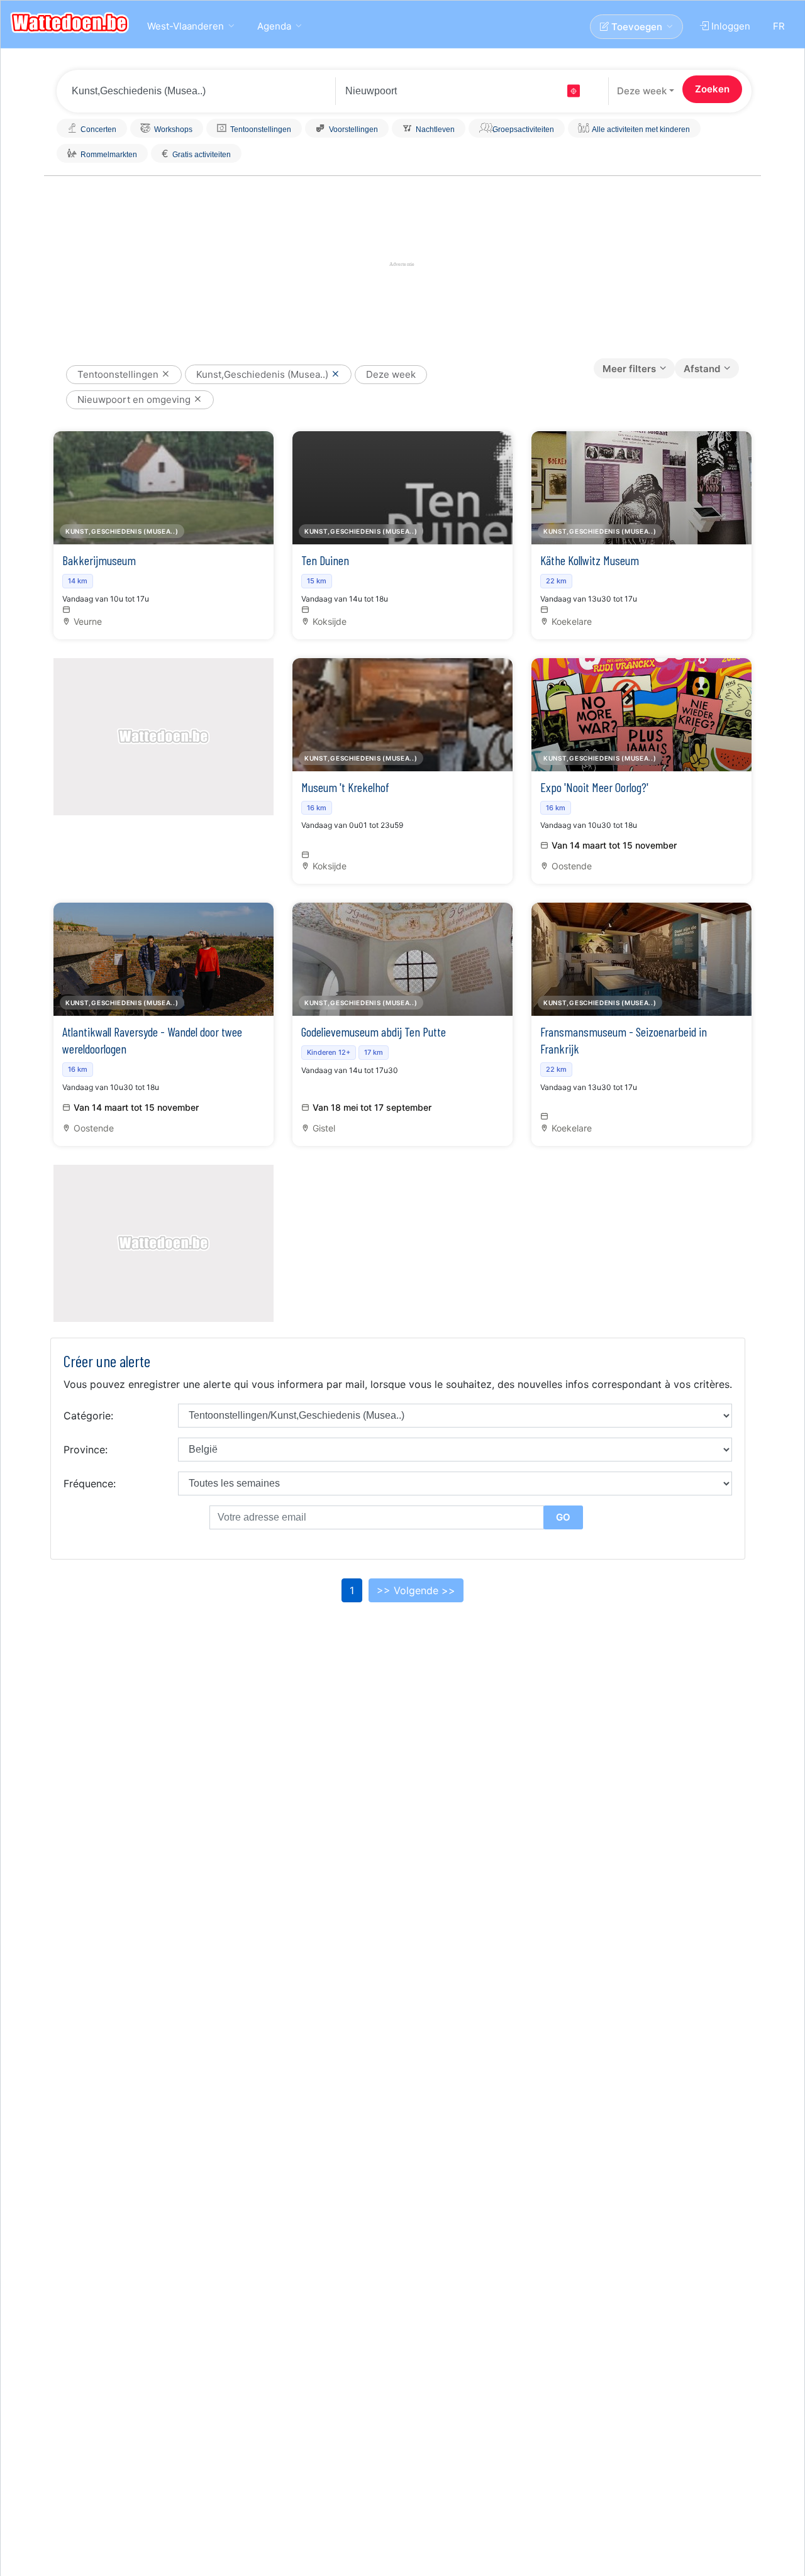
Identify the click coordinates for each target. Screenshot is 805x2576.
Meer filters (629, 369)
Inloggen (730, 26)
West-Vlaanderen (186, 26)
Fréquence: (90, 1483)
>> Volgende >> (416, 1590)
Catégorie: (88, 1416)
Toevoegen (636, 27)
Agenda (274, 26)
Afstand (702, 369)
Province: (86, 1450)
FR (779, 26)
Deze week (642, 91)
